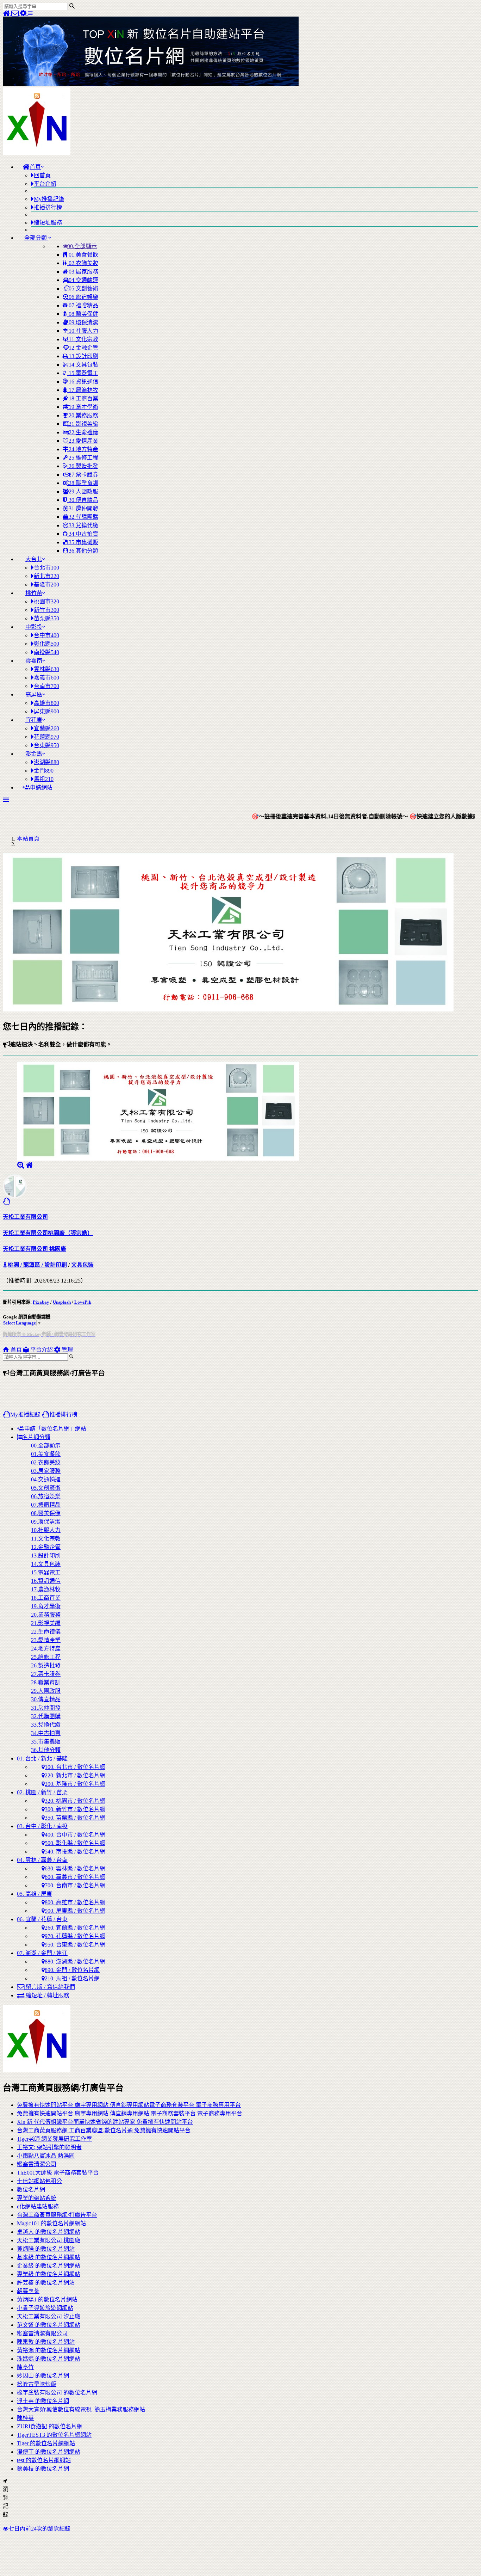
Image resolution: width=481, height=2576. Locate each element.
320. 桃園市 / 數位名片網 (75, 1801)
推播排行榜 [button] (63, 1415)
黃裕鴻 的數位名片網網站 (49, 2350)
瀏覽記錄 (6, 2502)
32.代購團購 (83, 517)
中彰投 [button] (34, 627)
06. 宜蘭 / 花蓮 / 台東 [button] (42, 1919)
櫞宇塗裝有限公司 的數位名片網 (57, 2393)
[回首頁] (7, 13)
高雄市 (46, 703)
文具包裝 (82, 1265)
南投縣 (46, 652)
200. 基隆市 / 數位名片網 (75, 1784)
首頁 (15, 1350)
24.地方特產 (83, 449)
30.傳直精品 (83, 500)
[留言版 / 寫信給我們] (16, 13)
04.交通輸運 (83, 280)
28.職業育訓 (83, 483)
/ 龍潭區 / (32, 1265)
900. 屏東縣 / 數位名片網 (75, 1911)
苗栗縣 (46, 618)
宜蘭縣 (46, 728)
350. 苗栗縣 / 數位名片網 (75, 1818)
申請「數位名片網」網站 (55, 1429)
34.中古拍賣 (83, 534)
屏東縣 (46, 711)
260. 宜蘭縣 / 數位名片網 (75, 1928)
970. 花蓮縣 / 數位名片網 (75, 1936)
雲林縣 (46, 669)
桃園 (13, 1265)
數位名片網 (31, 2190)
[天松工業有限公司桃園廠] (21, 1165)
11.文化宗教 (83, 339)
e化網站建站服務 (38, 2206)
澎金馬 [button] (34, 754)
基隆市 (46, 585)
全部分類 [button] (36, 238)
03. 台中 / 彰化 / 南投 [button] (42, 1826)
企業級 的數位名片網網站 (49, 2266)
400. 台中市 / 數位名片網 (75, 1835)
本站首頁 (28, 839)
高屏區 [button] (34, 694)
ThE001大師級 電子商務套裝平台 (58, 2173)
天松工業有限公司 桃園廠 (49, 2240)
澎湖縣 (46, 762)
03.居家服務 (83, 272)
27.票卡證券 (83, 475)
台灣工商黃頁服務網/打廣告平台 (57, 2215)
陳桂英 (25, 2418)
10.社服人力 (83, 331)
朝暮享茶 (28, 2291)
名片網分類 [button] (36, 1437)
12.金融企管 (83, 348)
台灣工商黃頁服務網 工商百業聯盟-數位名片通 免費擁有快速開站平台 (104, 2130)
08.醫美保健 (83, 314)
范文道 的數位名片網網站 (49, 2325)
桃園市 (46, 601)
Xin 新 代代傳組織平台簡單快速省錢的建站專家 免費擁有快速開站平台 (105, 2122)
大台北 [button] (34, 559)
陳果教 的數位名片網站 (46, 2342)
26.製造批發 (83, 466)
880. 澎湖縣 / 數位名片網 (75, 1962)
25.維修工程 (83, 458)
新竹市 (46, 610)
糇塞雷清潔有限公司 (42, 2333)
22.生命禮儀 (83, 432)
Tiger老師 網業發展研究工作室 (54, 2139)
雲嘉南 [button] (34, 661)
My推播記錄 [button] (25, 1415)
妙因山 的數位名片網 (43, 2376)
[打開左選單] (30, 13)
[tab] (248, 1593)
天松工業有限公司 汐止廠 (49, 2316)
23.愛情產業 (83, 441)
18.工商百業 (83, 398)
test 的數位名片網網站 (44, 2460)
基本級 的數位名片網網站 (49, 2257)
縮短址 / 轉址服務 (47, 1995)
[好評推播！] (7, 1201)
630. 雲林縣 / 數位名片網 (75, 1868)
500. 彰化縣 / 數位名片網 (75, 1843)
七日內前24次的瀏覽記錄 (39, 2529)
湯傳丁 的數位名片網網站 (49, 2452)
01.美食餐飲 (83, 255)
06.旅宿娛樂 (83, 297)
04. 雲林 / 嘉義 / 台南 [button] (42, 1860)
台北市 (46, 568)
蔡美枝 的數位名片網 (43, 2469)
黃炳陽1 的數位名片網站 (47, 2300)
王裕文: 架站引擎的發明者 (49, 2147)
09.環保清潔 (83, 322)
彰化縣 (46, 644)
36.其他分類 (83, 551)
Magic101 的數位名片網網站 (51, 2223)
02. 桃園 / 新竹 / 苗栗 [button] (42, 1792)
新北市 (46, 576)
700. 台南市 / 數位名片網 (75, 1885)
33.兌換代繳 (83, 525)
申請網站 (41, 788)
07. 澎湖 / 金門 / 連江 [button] (42, 1953)
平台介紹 (41, 1350)
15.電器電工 (83, 373)
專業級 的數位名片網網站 (49, 2274)
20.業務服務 (83, 415)
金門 (44, 771)
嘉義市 (46, 678)
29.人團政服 (83, 491)
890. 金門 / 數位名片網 (72, 1970)
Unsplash (62, 1302)
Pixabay (41, 1302)
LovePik (83, 1302)
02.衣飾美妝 (83, 263)
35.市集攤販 (83, 542)
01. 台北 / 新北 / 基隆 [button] (42, 1759)
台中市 (46, 635)
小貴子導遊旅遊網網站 (45, 2308)
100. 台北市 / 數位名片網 (75, 1767)
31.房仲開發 (83, 508)
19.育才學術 (83, 407)
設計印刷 (56, 1265)
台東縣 (46, 745)
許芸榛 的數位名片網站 (46, 2283)
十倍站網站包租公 (39, 2181)
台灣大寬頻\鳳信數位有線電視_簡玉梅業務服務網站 (81, 2409)
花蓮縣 (46, 737)
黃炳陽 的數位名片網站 (46, 2249)
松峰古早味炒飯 (37, 2384)
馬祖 (44, 779)
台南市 (46, 686)
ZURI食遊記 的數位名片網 (50, 2426)
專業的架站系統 (37, 2198)
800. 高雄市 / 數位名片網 (75, 1902)
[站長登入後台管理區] (24, 13)
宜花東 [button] (34, 720)
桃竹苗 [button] (34, 593)
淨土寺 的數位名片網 (43, 2401)
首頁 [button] (35, 167)
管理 (67, 1350)
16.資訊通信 (83, 382)
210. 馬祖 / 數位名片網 (72, 1978)
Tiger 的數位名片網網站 (46, 2443)
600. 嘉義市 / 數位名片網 (75, 1877)
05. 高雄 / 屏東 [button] (35, 1894)
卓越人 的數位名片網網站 (49, 2232)
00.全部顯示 (82, 246)
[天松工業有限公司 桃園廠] (29, 1165)
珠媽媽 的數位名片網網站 (49, 2359)
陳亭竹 (25, 2367)
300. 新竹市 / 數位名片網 (75, 1809)
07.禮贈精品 (83, 305)
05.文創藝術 (83, 288)
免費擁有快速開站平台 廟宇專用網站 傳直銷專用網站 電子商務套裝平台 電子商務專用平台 (130, 2113)
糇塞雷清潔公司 (37, 2164)
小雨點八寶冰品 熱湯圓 (46, 2156)
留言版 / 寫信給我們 (50, 1987)
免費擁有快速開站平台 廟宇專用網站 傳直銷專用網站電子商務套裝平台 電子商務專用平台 (129, 2105)
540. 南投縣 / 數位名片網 (75, 1852)
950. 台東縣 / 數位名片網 (75, 1945)
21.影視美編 (83, 424)
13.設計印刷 (83, 356)
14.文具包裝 (83, 365)
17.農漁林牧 (83, 390)
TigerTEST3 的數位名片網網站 (54, 2435)
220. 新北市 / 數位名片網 (75, 1775)
